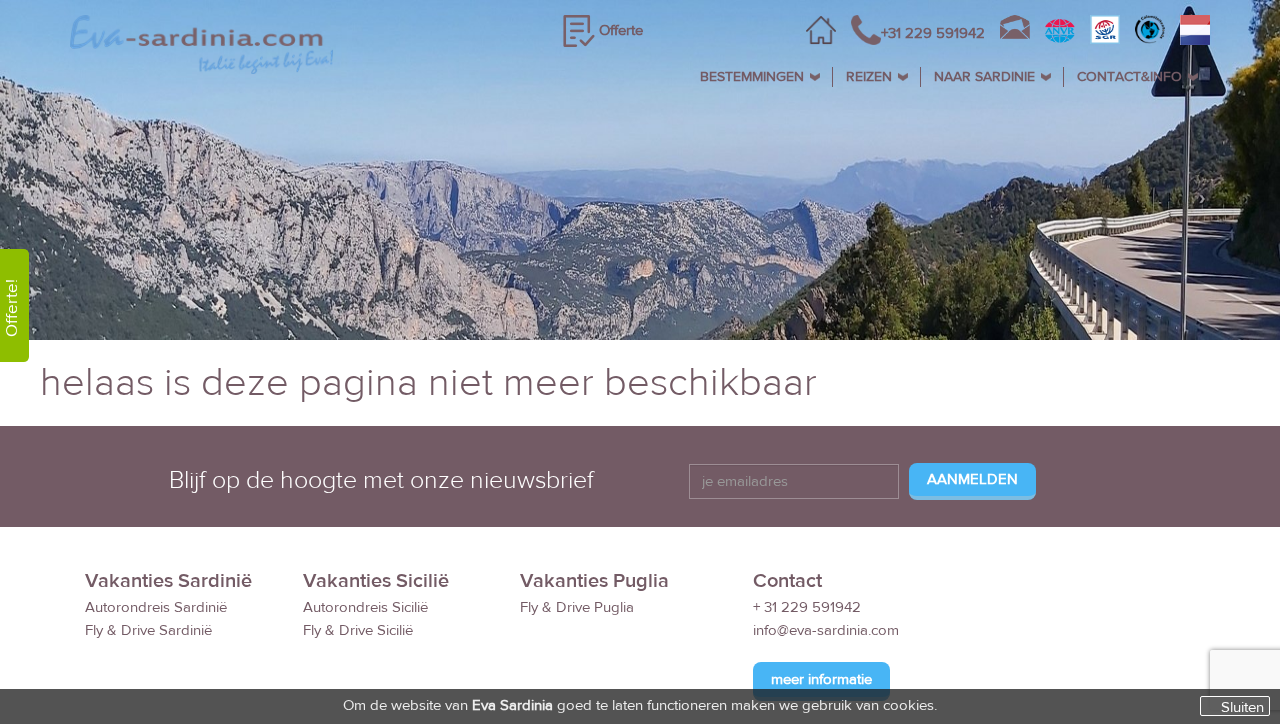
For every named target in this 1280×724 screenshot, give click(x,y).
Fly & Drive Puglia (577, 607)
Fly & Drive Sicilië (358, 630)
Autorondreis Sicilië (365, 607)
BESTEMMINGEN (752, 77)
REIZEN (869, 77)
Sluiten (1242, 707)
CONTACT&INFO (1129, 77)
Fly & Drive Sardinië (148, 630)
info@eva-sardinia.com (826, 630)
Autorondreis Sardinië (156, 607)
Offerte (621, 30)
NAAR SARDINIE (984, 77)
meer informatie (821, 679)
